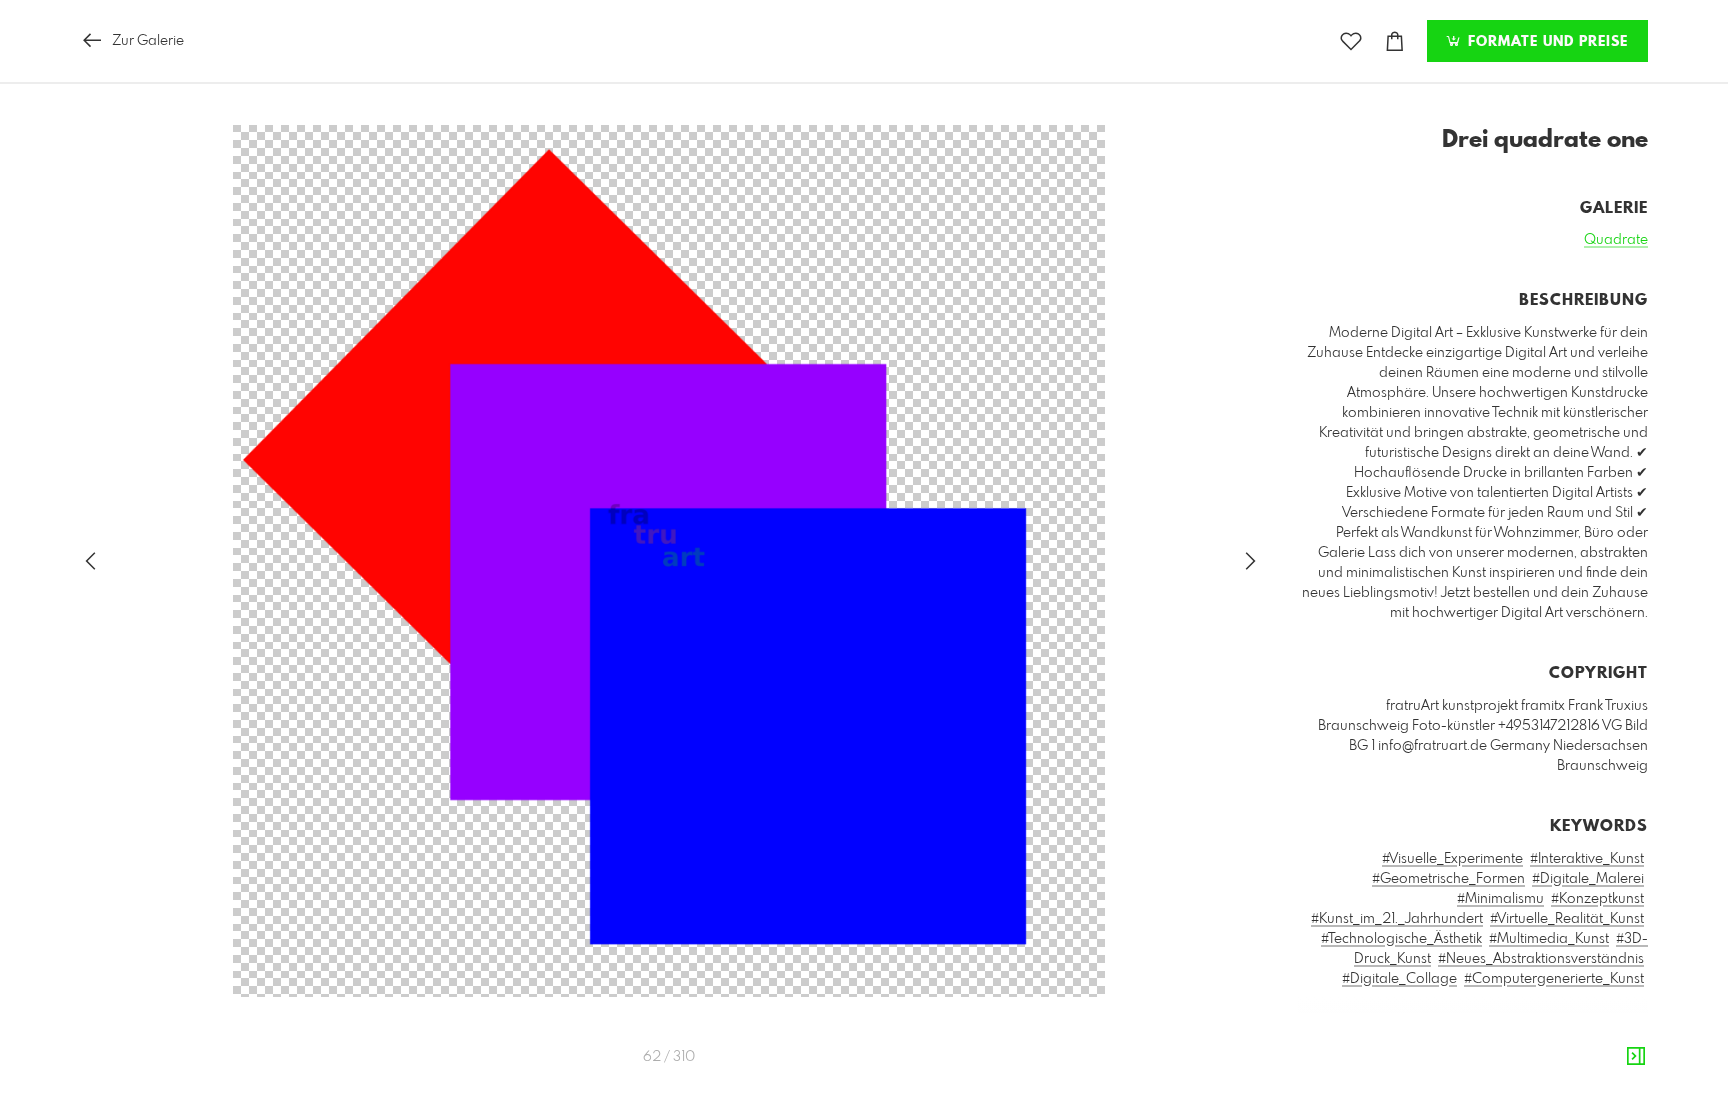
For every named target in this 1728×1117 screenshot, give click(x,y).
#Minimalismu (1500, 899)
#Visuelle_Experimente (1452, 859)
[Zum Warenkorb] (1395, 41)
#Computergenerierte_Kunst (1554, 979)
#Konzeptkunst (1597, 899)
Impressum (1536, 1096)
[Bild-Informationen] (1636, 1057)
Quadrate (1616, 240)
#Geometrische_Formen (1448, 879)
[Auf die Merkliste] (1351, 41)
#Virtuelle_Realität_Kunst (1567, 919)
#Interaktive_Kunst (1587, 859)
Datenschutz (1613, 1096)
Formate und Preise (1545, 42)
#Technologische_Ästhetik (1401, 939)
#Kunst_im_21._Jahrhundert (1397, 919)
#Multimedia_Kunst (1549, 939)
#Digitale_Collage (1399, 979)
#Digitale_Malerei (1588, 879)
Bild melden (1614, 1069)
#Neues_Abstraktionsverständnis (1541, 959)
